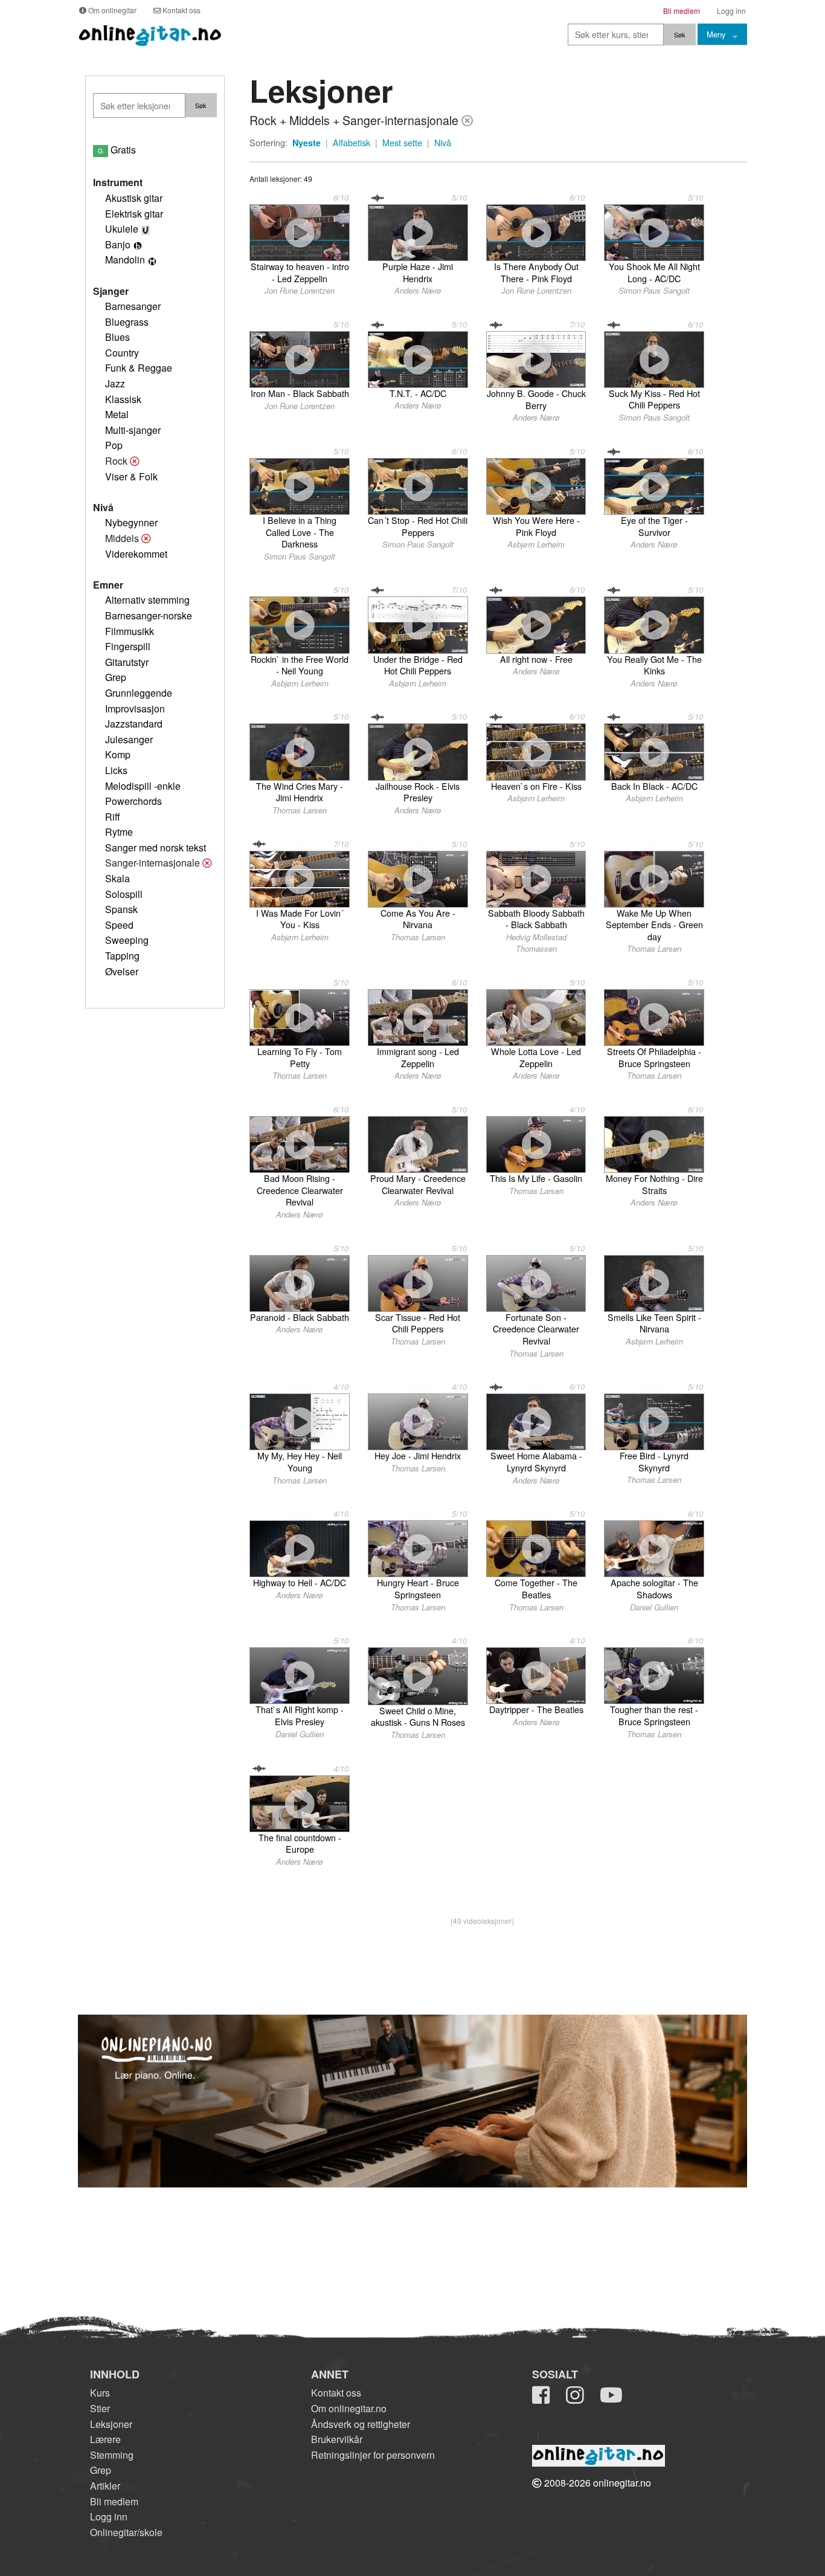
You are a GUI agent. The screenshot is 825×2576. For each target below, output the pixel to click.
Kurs (100, 2393)
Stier (100, 2408)
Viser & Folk (131, 476)
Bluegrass (127, 322)
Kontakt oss (336, 2393)
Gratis (117, 150)
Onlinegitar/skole (126, 2532)
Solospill (124, 894)
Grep (116, 677)
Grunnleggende (139, 693)
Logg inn (109, 2516)
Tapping (122, 956)
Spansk (121, 909)
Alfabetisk (352, 143)
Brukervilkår (337, 2439)
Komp (118, 754)
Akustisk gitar (134, 198)
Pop (114, 445)
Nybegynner (131, 522)
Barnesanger (133, 306)
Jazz (115, 383)
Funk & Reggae (139, 368)
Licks (116, 770)
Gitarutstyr (127, 662)
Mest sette (402, 143)
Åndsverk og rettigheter (361, 2424)
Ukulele (122, 229)
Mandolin (125, 260)
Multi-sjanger (133, 430)
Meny (716, 34)
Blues (117, 337)
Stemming (112, 2455)
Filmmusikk (130, 631)
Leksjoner (111, 2424)
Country (122, 353)
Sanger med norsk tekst (156, 847)
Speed (119, 925)
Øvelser (122, 971)
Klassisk (123, 399)
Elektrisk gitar (134, 214)
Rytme (119, 832)
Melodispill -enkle (143, 786)
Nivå (443, 143)
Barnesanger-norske (149, 615)
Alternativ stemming (147, 600)
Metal (117, 414)
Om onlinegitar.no (349, 2408)
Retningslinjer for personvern (373, 2455)
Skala (117, 878)
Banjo (118, 244)
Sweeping (127, 940)
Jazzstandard (134, 724)
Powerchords (133, 801)
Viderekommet (136, 554)
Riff (113, 817)
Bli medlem (114, 2501)
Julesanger (129, 739)
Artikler (105, 2486)
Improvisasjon (135, 709)
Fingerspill (128, 646)
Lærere (105, 2439)
